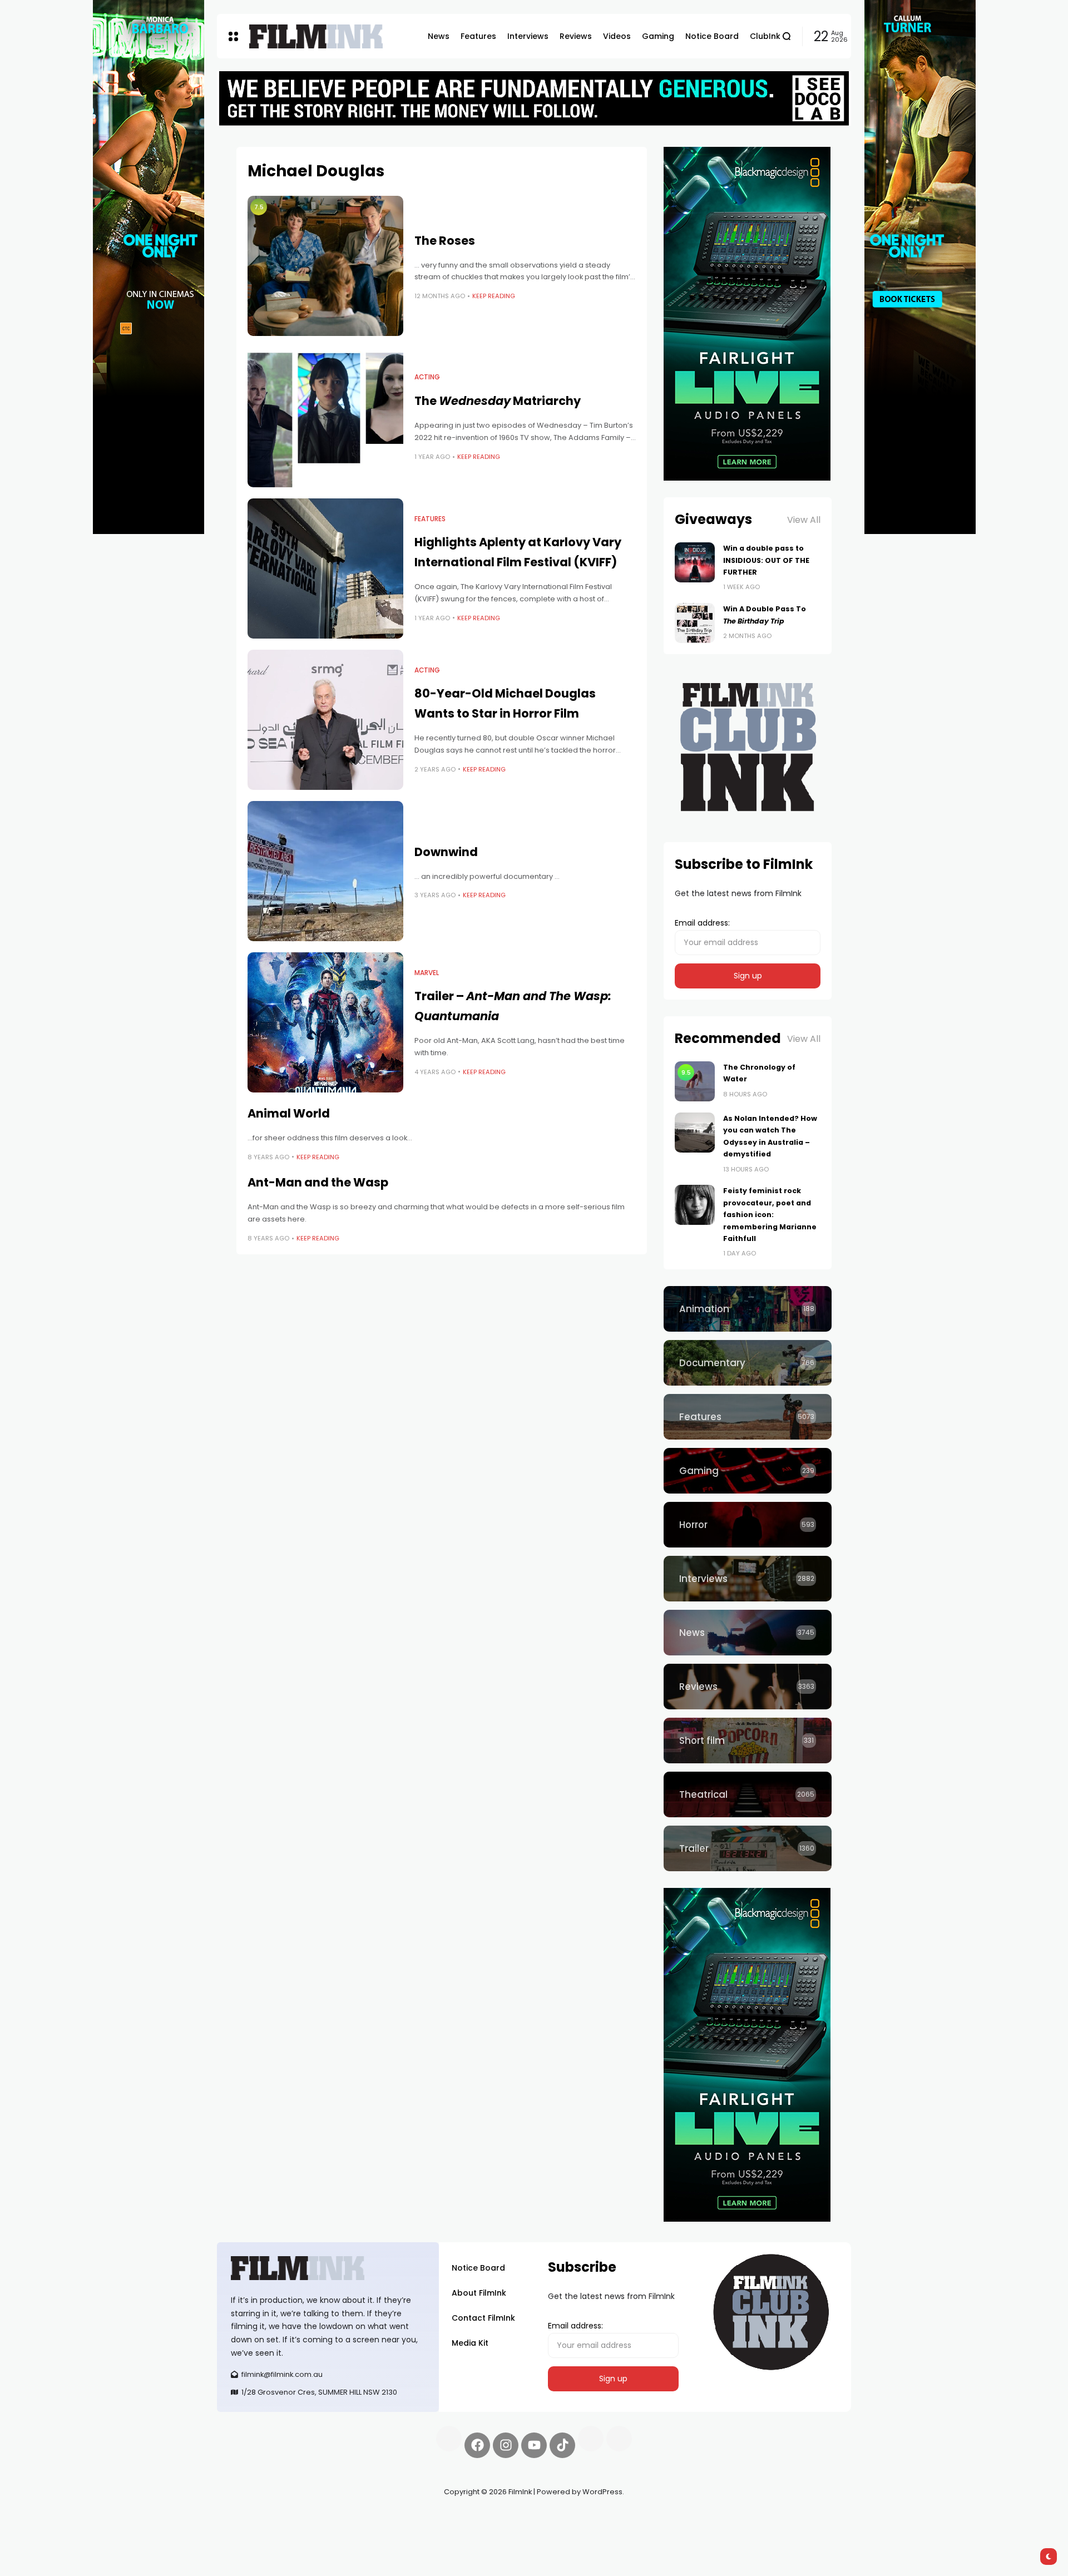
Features (430, 519)
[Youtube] (534, 2445)
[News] (748, 1633)
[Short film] (748, 1741)
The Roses (445, 241)
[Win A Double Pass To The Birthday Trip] (695, 623)
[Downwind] (325, 871)
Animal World (289, 1113)
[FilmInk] (316, 36)
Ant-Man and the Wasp (318, 1182)
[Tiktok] (562, 2445)
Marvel (427, 973)
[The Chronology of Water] (695, 1081)
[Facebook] (477, 2445)
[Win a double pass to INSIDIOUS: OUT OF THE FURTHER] (695, 562)
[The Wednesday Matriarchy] (325, 417)
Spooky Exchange (367, 2518)
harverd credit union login (335, 2531)
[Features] (748, 1417)
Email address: (702, 923)
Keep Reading (494, 296)
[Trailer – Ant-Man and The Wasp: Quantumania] (325, 1022)
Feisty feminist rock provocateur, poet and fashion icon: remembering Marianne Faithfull (770, 1215)
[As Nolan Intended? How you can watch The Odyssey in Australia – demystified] (695, 1133)
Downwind (446, 852)
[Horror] (748, 1525)
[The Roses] (325, 266)
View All (804, 520)
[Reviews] (748, 1687)
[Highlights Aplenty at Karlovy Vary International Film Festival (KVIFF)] (325, 568)
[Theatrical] (748, 1794)
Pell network (308, 2518)
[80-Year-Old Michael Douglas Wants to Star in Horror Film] (325, 720)
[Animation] (748, 1309)
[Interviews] (748, 1579)
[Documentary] (748, 1363)
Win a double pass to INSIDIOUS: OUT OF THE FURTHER (766, 560)
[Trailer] (748, 1848)
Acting (427, 377)
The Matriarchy (498, 401)
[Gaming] (748, 1471)
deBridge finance (250, 2531)
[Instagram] (506, 2445)
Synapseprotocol (250, 2518)
